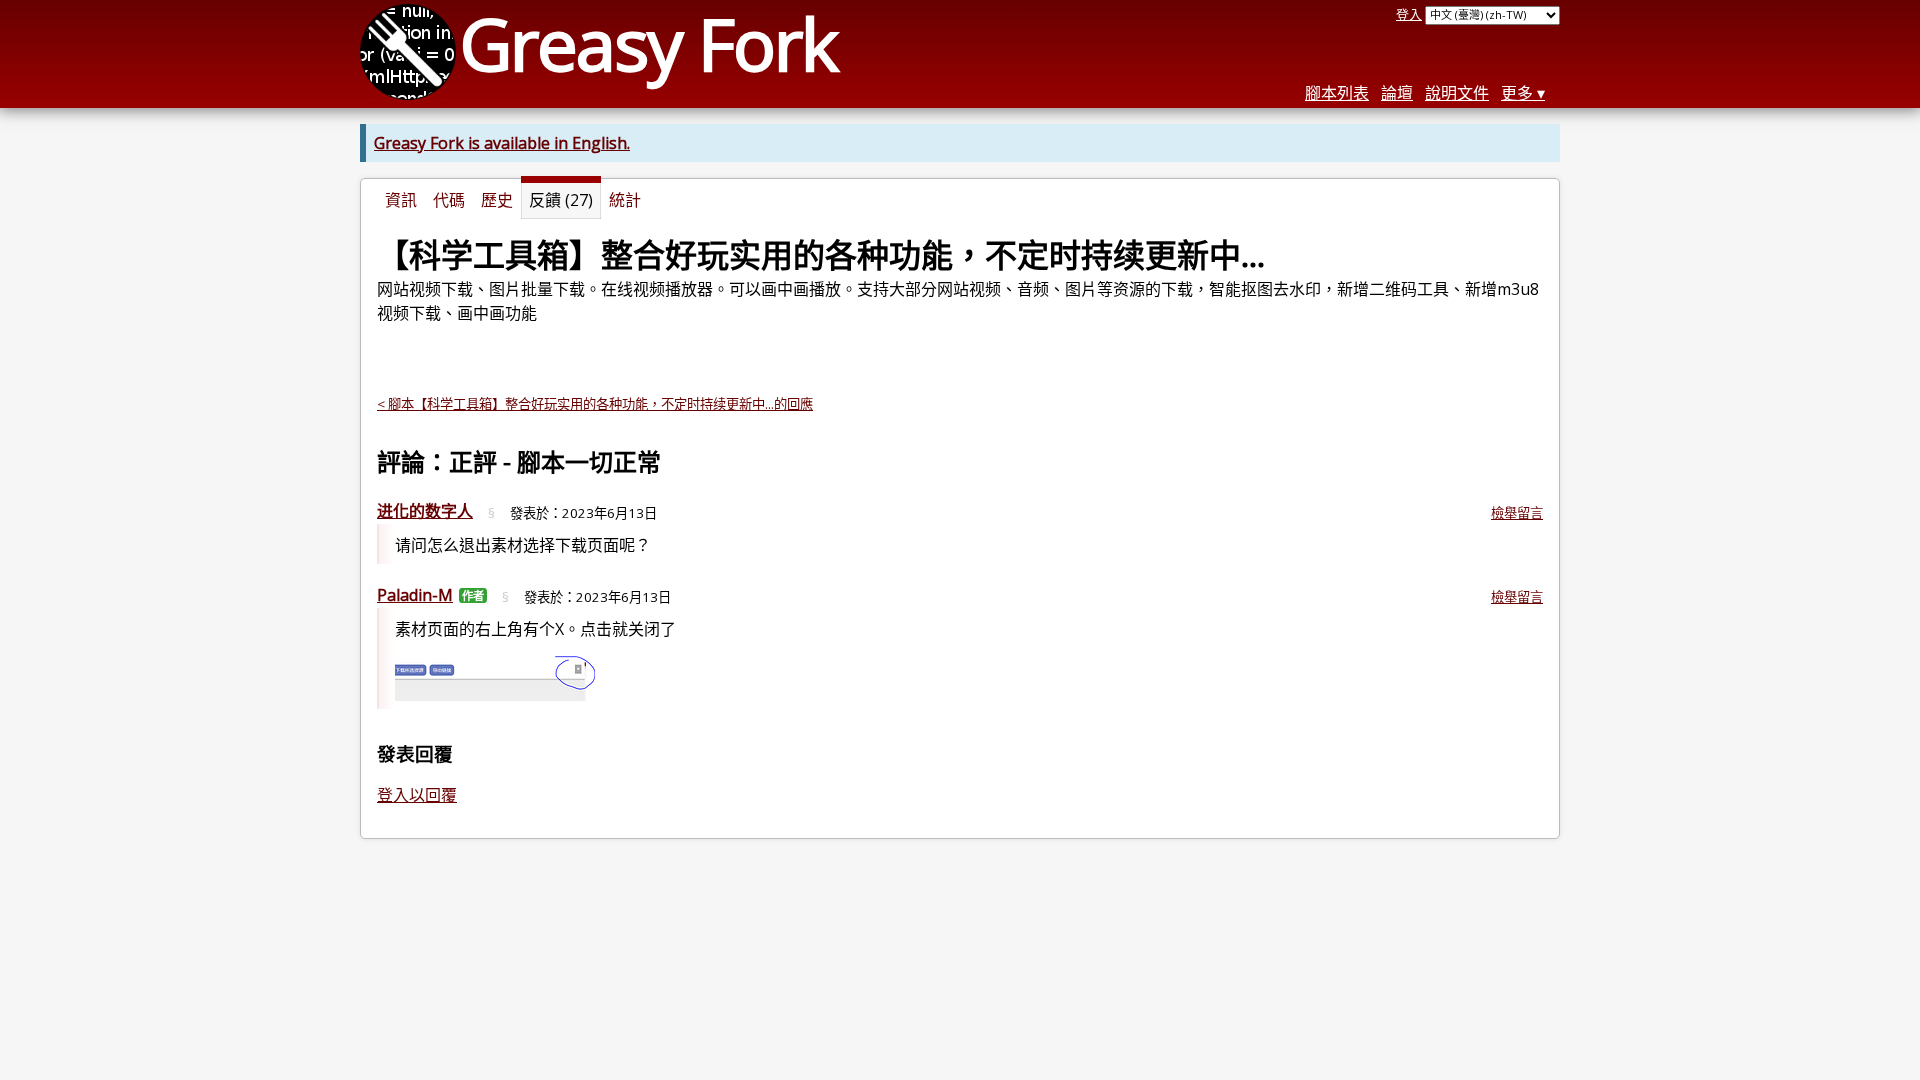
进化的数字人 (425, 511)
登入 (1409, 14)
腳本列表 (1337, 93)
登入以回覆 (417, 795)
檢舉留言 (1517, 513)
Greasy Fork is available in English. (502, 143)
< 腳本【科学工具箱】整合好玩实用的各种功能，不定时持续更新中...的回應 (595, 404)
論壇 (1397, 93)
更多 (1517, 93)
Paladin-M (415, 595)
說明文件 (1457, 93)
